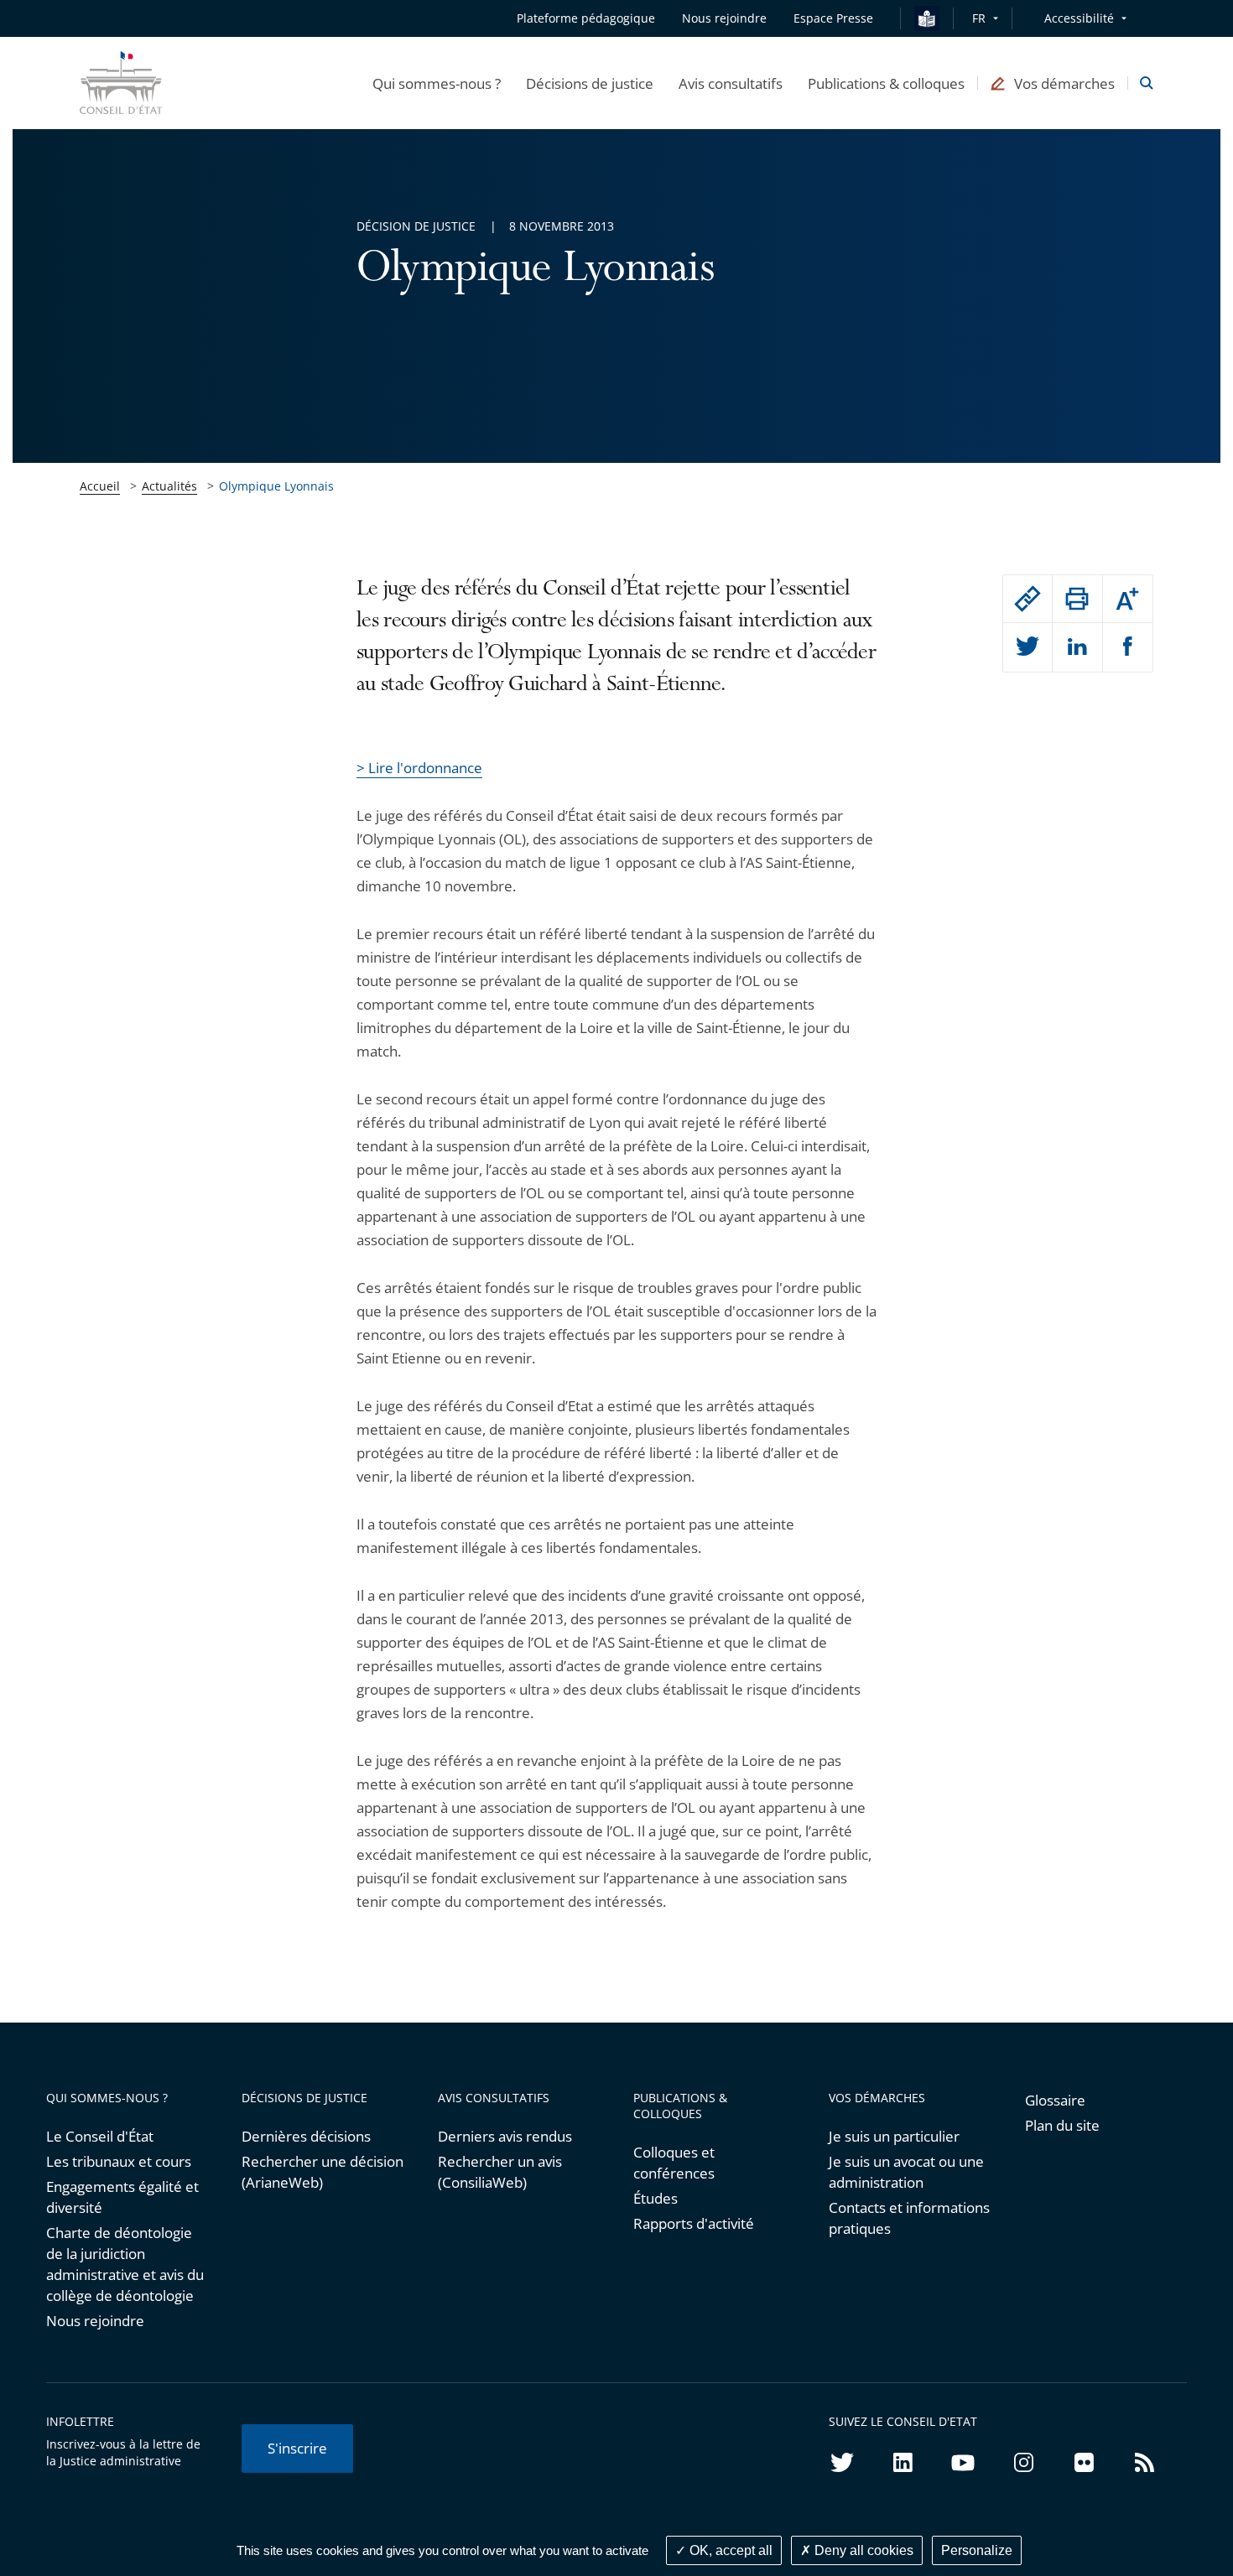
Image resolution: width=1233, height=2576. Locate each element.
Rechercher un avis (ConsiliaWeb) (500, 2172)
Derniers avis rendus (505, 2136)
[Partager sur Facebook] (1128, 647)
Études (656, 2198)
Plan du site (1062, 2125)
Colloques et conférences (674, 2163)
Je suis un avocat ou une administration (906, 2172)
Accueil (100, 486)
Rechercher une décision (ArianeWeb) (323, 2172)
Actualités (169, 486)
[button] (437, 83)
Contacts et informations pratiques (909, 2218)
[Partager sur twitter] (1027, 647)
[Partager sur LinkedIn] (1077, 647)
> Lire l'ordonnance (419, 768)
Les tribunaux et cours (119, 2161)
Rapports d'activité (694, 2223)
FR (979, 18)
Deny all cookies (862, 2550)
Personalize (977, 2550)
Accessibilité (1079, 18)
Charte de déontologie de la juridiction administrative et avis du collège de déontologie (125, 2264)
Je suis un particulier (894, 2136)
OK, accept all (729, 2550)
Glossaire (1055, 2100)
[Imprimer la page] (1077, 599)
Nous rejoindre (95, 2321)
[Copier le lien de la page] (1027, 599)
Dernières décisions (306, 2136)
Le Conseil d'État (100, 2136)
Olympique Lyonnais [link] (276, 486)
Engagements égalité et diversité (122, 2197)
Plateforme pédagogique (586, 18)
